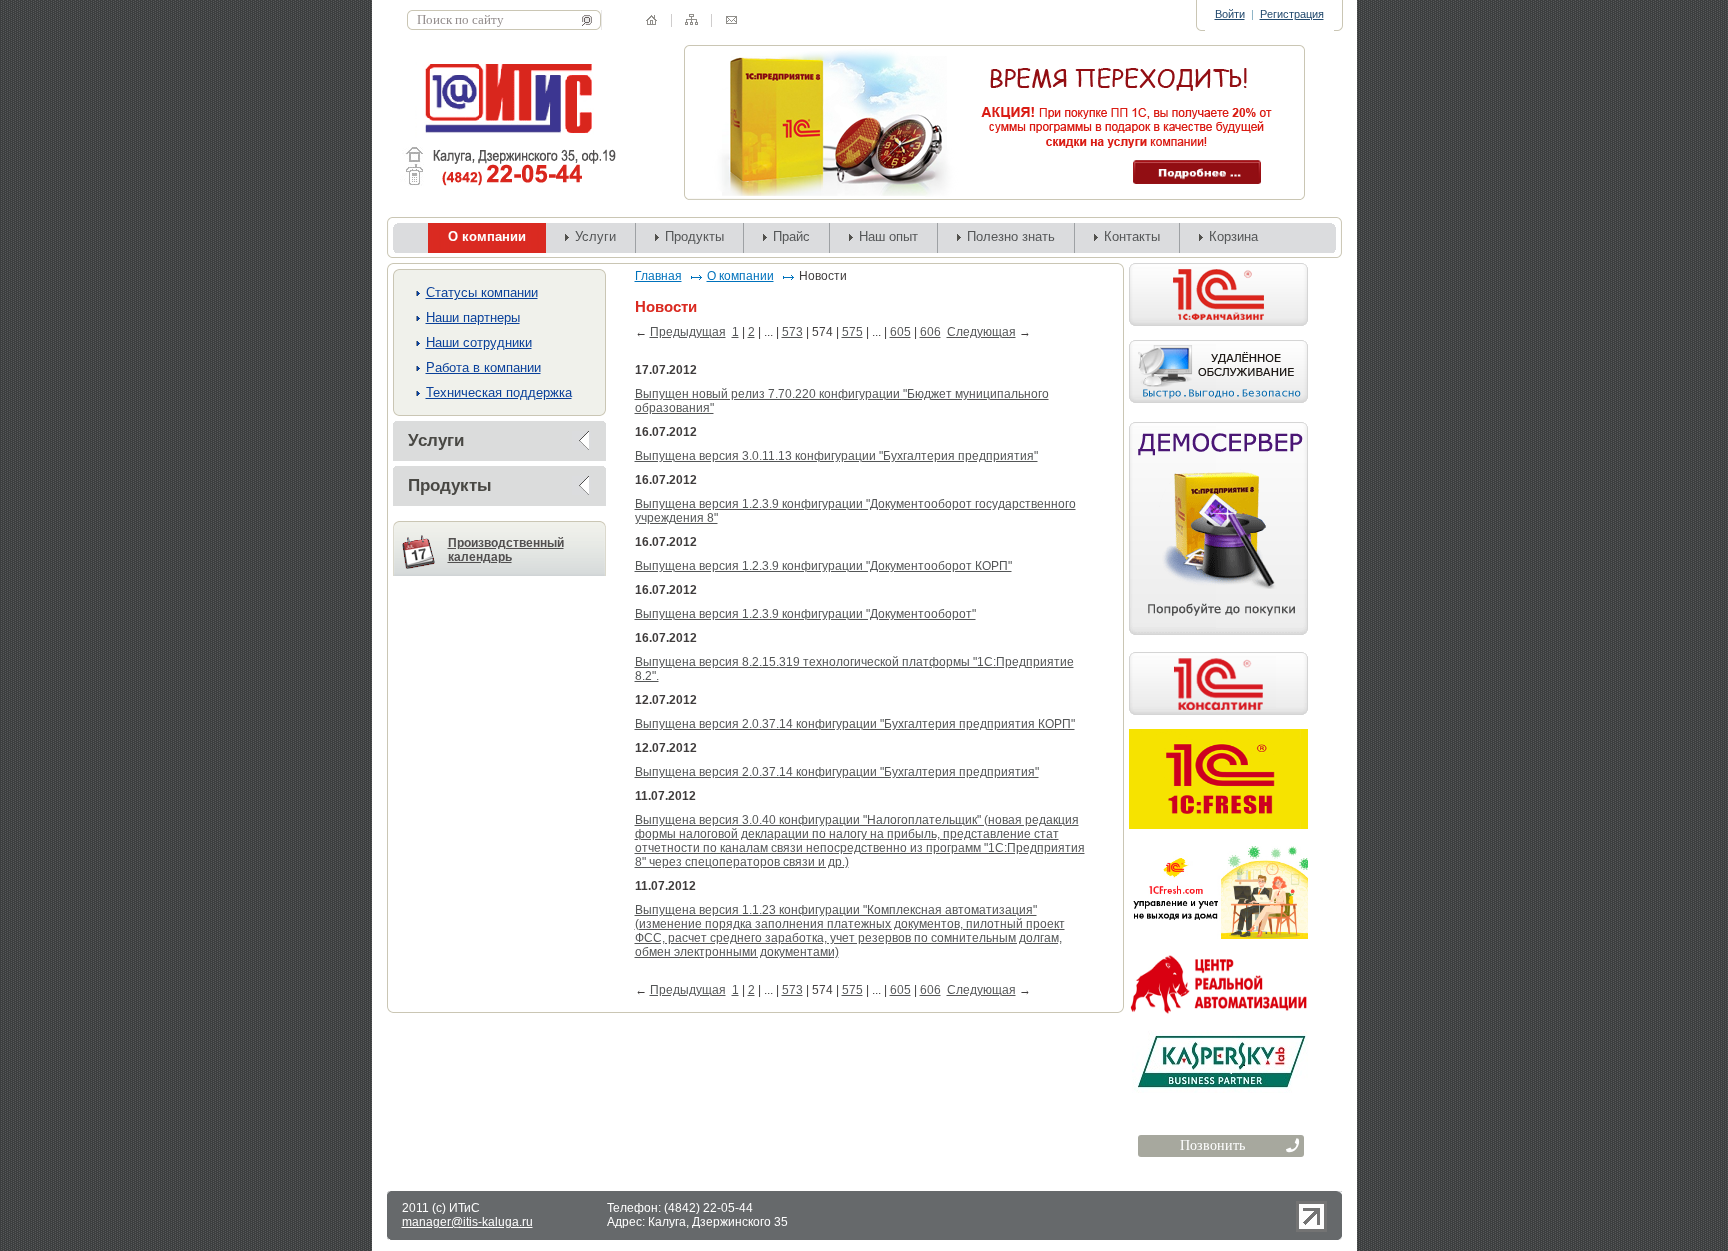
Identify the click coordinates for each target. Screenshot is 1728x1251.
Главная (658, 276)
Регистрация (1292, 14)
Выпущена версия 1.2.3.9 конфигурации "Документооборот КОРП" (823, 566)
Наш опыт (888, 236)
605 (900, 332)
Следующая (981, 332)
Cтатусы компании (482, 292)
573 (792, 332)
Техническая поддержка (499, 392)
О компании (740, 276)
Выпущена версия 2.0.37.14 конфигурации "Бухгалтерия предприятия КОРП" (855, 724)
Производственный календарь (506, 550)
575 (852, 332)
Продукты (694, 236)
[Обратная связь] (731, 20)
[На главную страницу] (651, 20)
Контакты (1132, 236)
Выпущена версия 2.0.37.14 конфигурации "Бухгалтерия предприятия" (837, 772)
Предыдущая (688, 332)
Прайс (791, 236)
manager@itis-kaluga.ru (467, 1222)
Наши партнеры (473, 317)
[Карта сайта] (691, 19)
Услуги (595, 236)
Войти (1230, 14)
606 (930, 332)
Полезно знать (1011, 236)
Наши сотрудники (479, 342)
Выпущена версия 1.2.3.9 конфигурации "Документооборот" (805, 614)
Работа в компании (483, 367)
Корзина (1233, 236)
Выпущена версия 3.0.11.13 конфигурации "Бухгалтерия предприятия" (836, 456)
